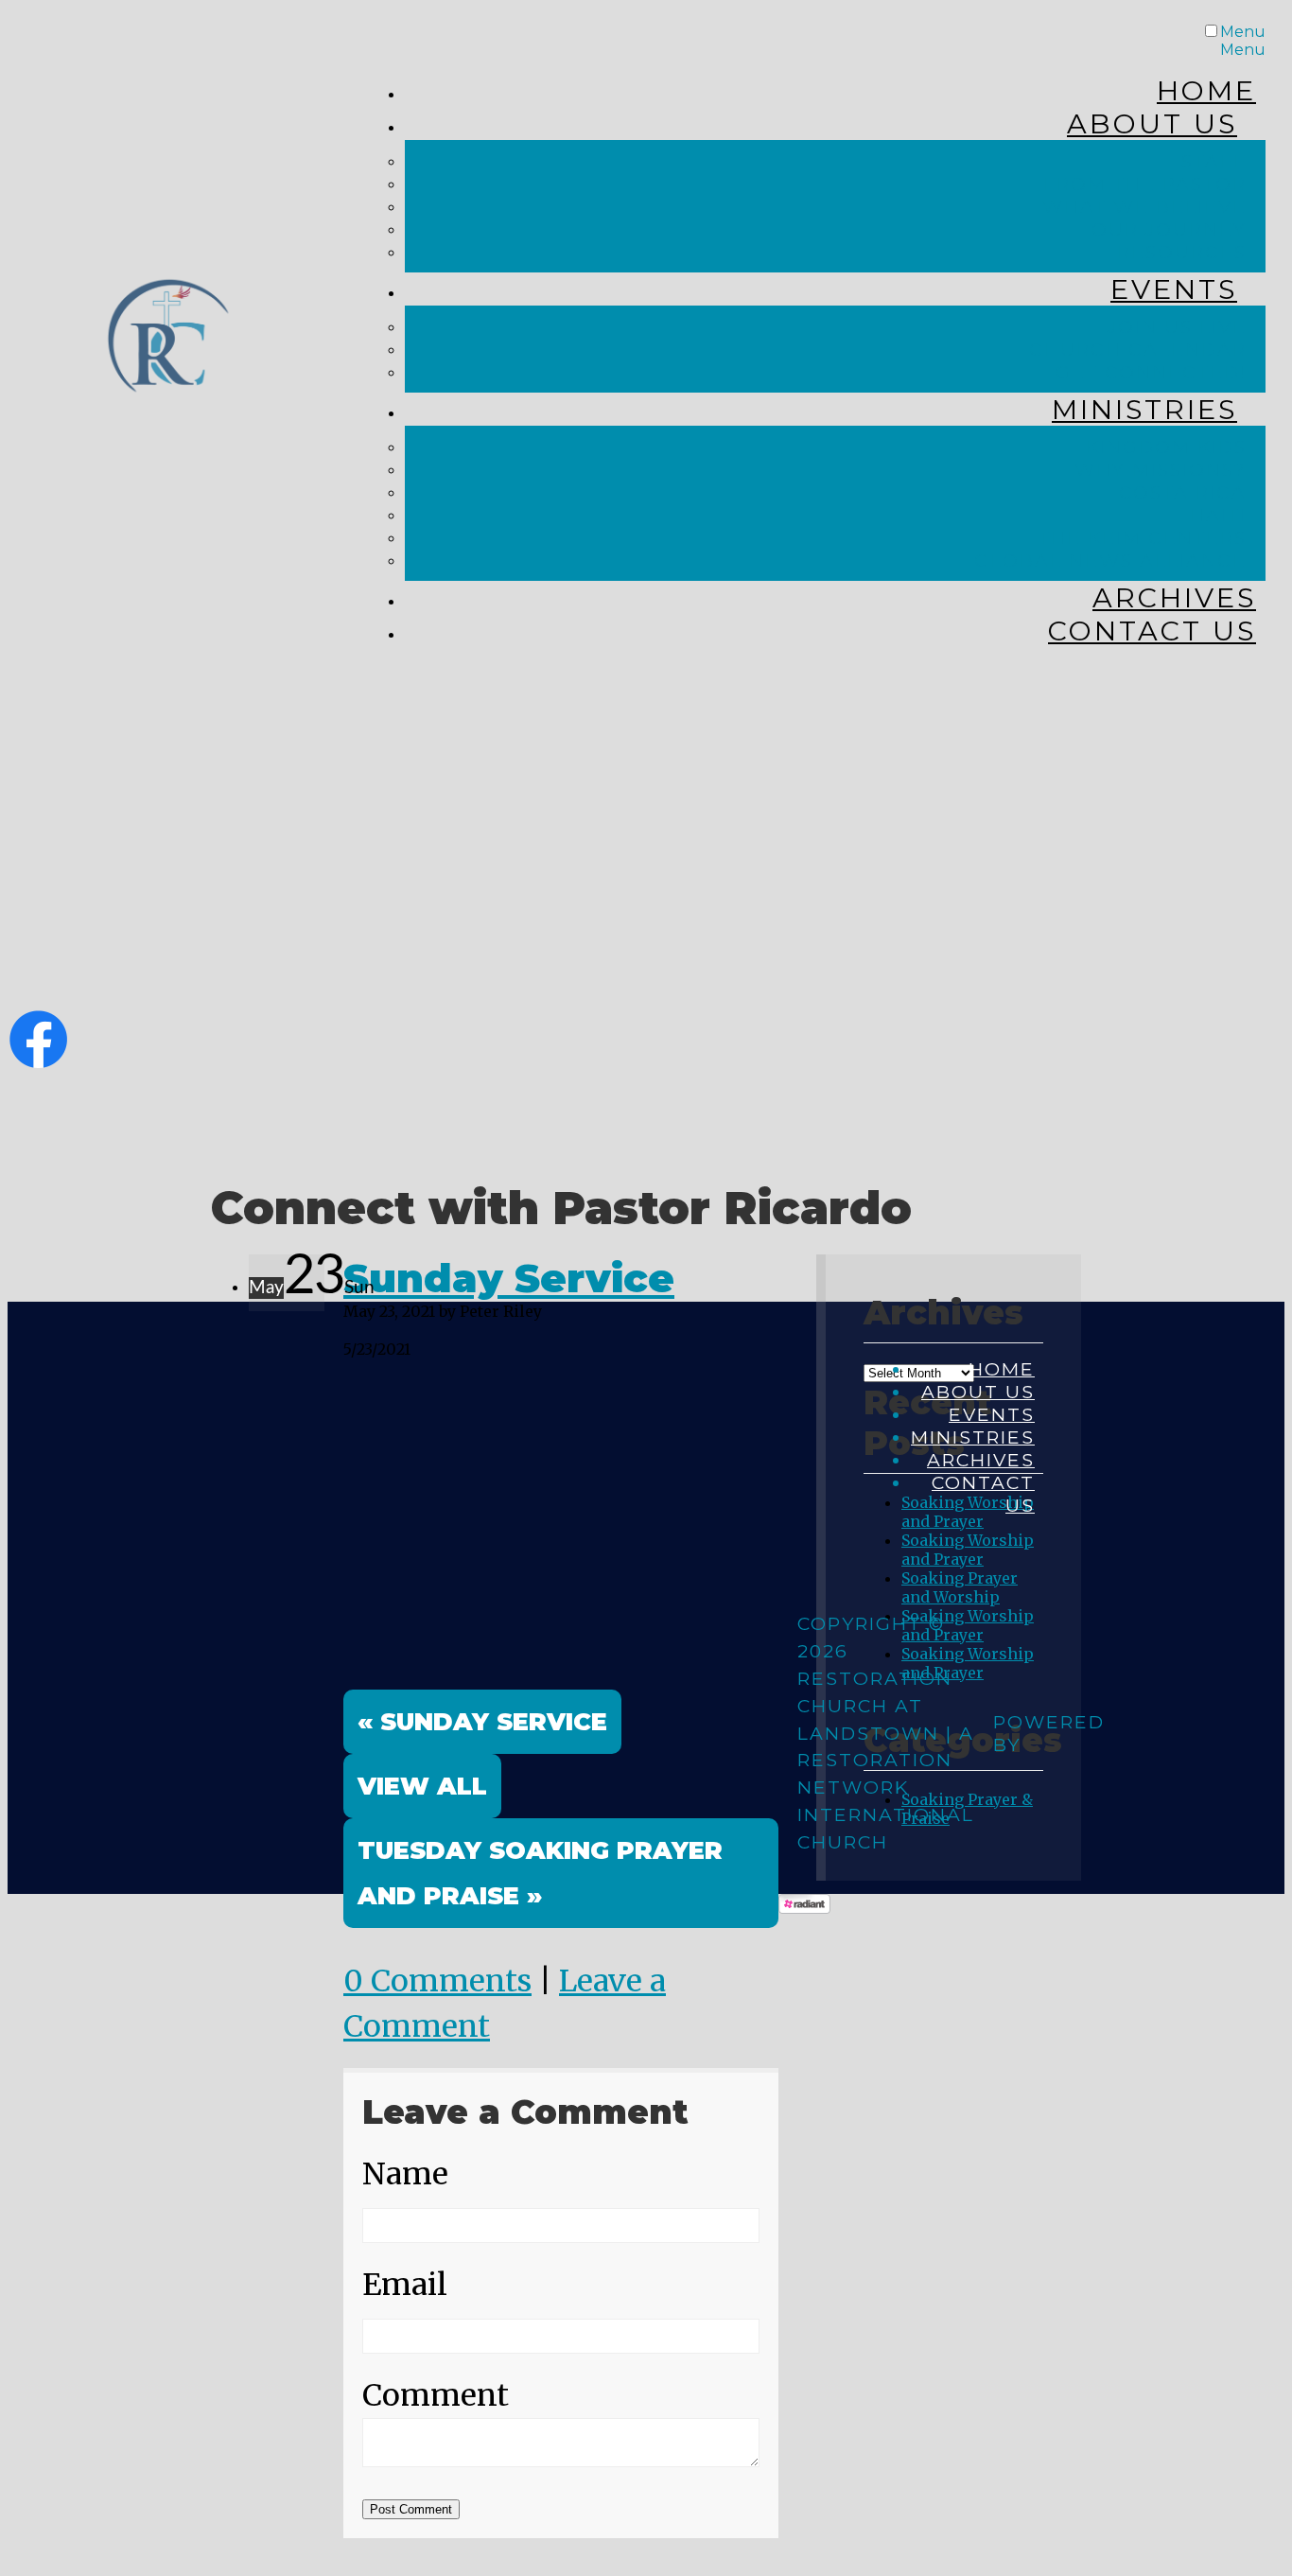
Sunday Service (509, 1278)
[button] (422, 1786)
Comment (436, 2395)
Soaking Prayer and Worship (960, 1587)
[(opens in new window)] (38, 1060)
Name (405, 2174)
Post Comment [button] (411, 2509)
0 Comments (437, 1981)
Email (405, 2285)
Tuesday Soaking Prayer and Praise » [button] (540, 1873)
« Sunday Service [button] (482, 1721)
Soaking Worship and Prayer (968, 1550)
